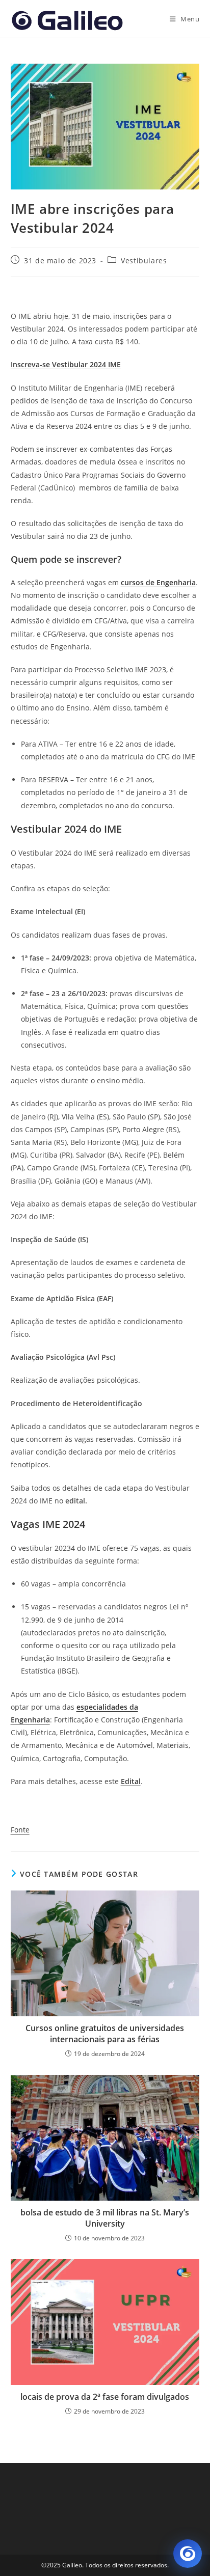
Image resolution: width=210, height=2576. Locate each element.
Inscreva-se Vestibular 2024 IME (66, 364)
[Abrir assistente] (188, 2554)
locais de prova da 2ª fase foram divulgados (105, 2397)
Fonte (20, 1830)
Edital (131, 1781)
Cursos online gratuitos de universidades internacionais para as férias (105, 2034)
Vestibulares (144, 261)
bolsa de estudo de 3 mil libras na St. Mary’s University (105, 2218)
